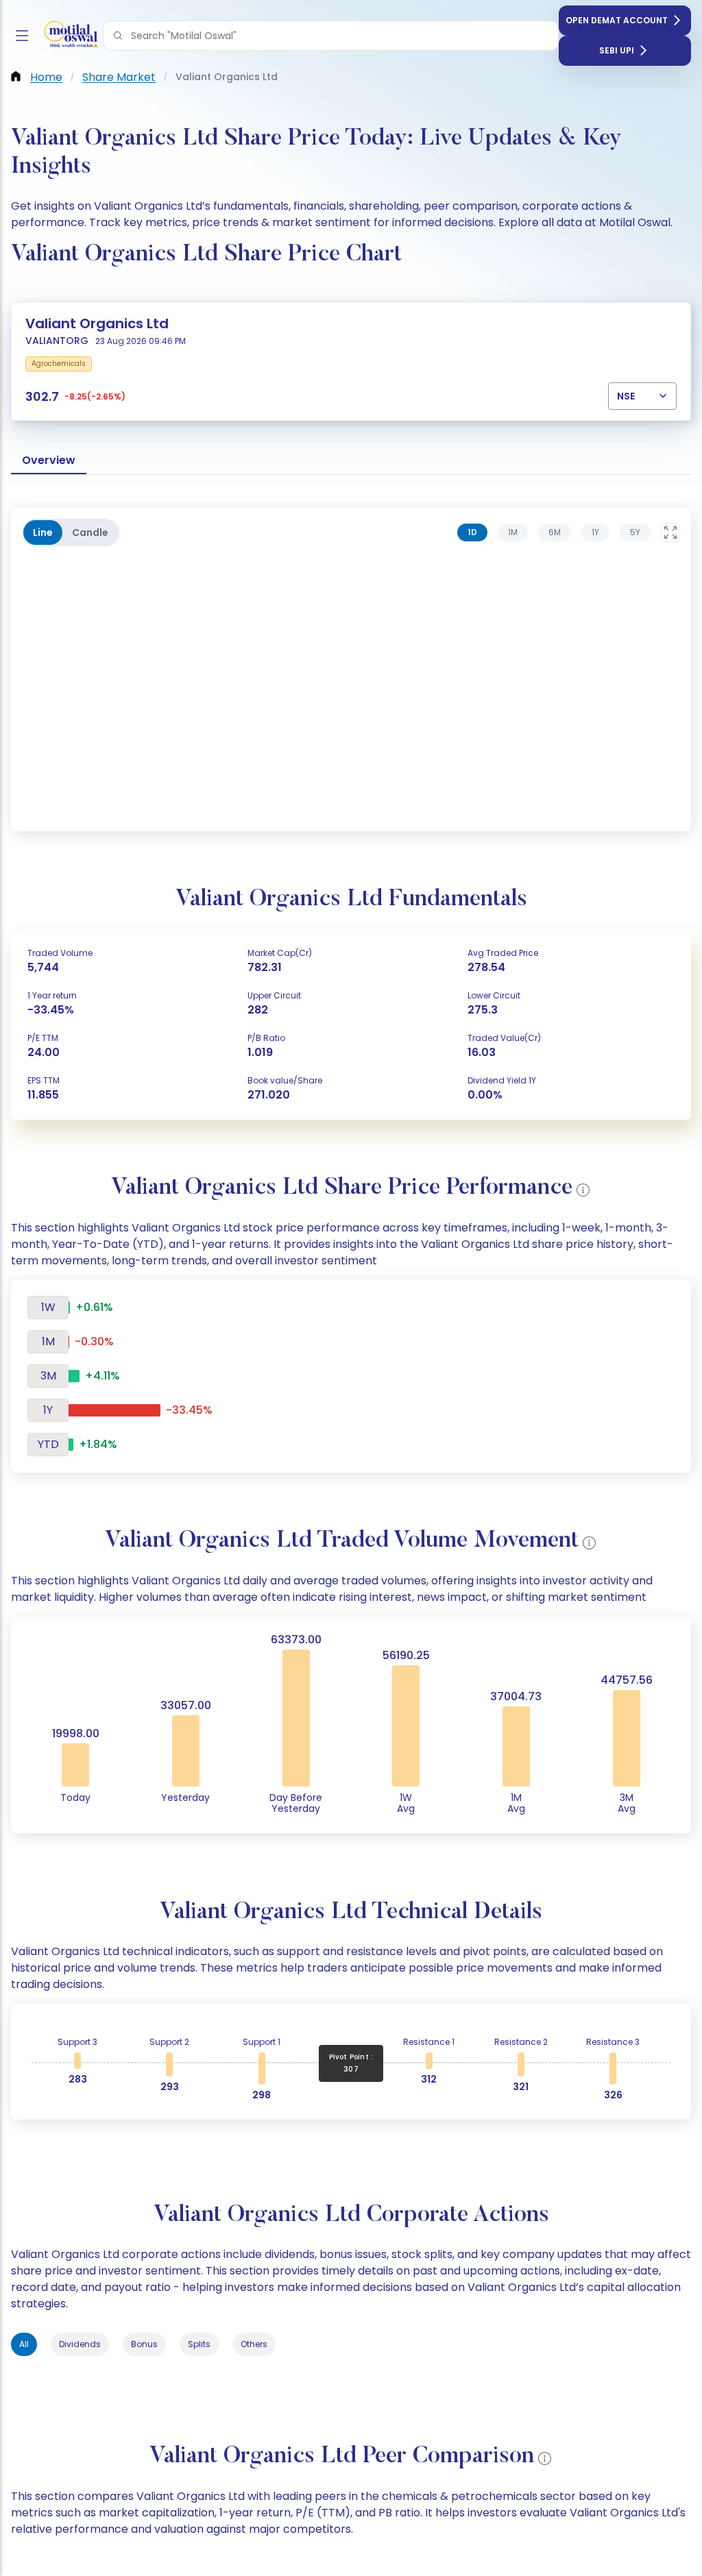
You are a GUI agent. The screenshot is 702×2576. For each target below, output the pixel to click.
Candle (90, 532)
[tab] (472, 532)
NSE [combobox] (626, 396)
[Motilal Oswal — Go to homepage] (69, 36)
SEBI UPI (617, 50)
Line (43, 532)
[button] (118, 36)
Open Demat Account (617, 20)
